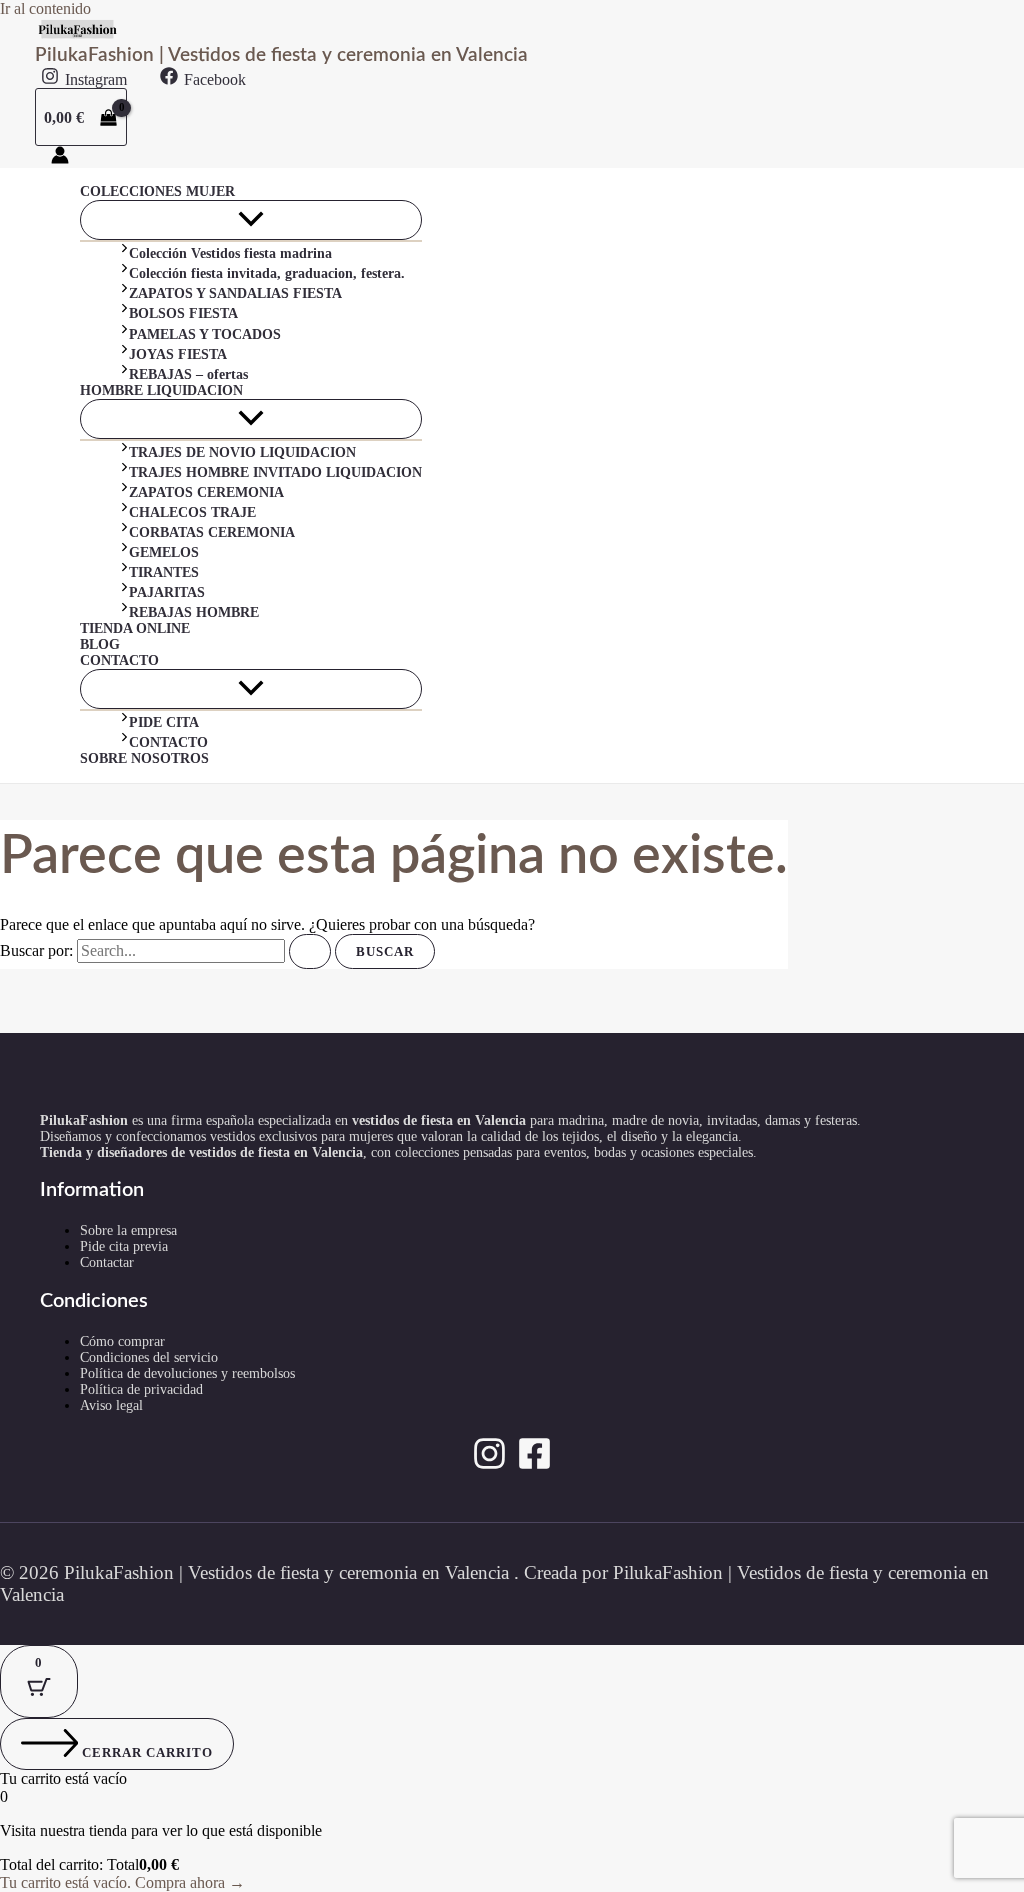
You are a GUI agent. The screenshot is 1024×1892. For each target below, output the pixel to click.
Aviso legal (111, 1405)
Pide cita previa (124, 1246)
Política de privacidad (141, 1389)
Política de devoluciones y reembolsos (187, 1373)
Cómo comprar (122, 1341)
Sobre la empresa (128, 1230)
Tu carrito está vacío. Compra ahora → (122, 1882)
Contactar (107, 1262)
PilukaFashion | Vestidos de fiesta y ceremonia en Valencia (281, 55)
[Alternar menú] (251, 220)
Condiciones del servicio (149, 1357)
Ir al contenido (45, 8)
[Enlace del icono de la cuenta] (60, 157)
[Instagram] (489, 1465)
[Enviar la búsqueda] (310, 951)
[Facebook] (534, 1465)
